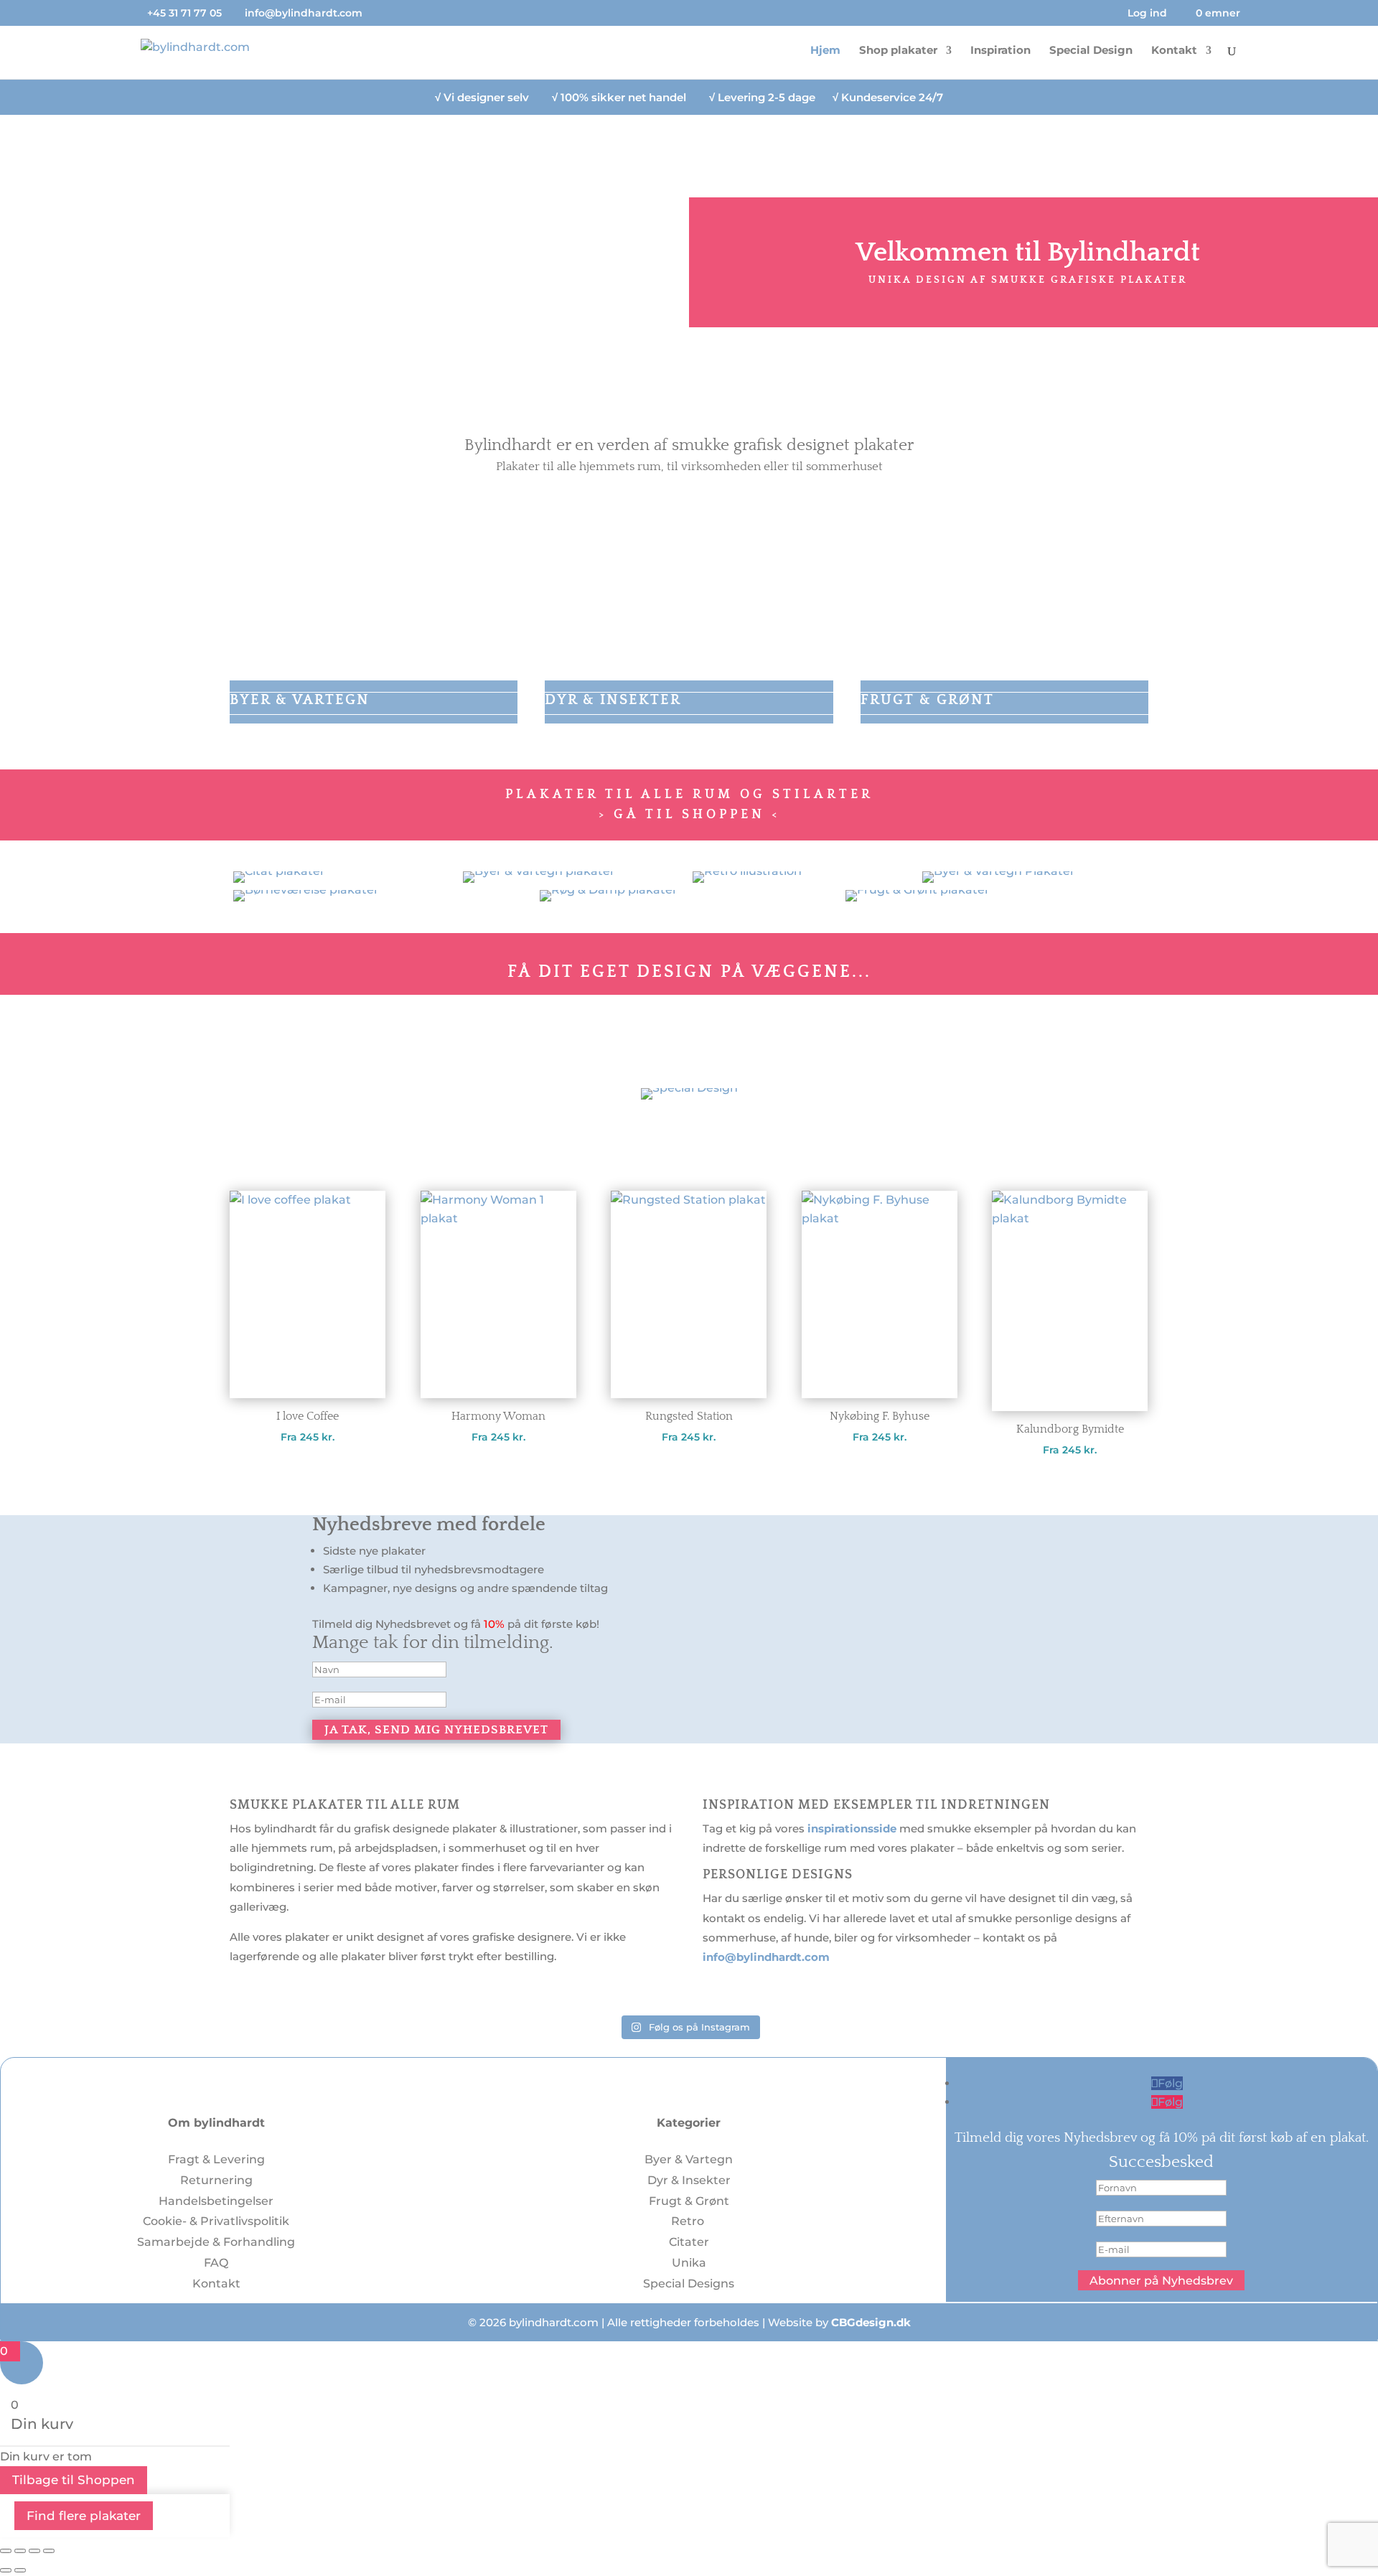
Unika (689, 2263)
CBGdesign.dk (871, 2322)
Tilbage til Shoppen (74, 2480)
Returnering (216, 2180)
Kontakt (1174, 51)
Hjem (825, 51)
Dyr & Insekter (689, 2180)
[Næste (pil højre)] (20, 2570)
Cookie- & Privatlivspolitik (216, 2221)
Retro (689, 2221)
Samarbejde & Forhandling (216, 2242)
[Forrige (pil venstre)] (6, 2570)
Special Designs (689, 2284)
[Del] (34, 2551)
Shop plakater (898, 51)
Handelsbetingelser (216, 2201)
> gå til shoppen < (689, 815)
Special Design (1091, 51)
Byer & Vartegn (689, 2159)
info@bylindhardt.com (766, 1957)
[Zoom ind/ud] (6, 2551)
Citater (689, 2242)
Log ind (1147, 14)
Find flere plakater (84, 2516)
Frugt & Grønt (689, 2201)
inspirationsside (852, 1828)
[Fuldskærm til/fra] (20, 2551)
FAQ (216, 2263)
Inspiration (1000, 51)
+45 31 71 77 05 (184, 13)
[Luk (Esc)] (49, 2551)
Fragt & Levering (216, 2159)
